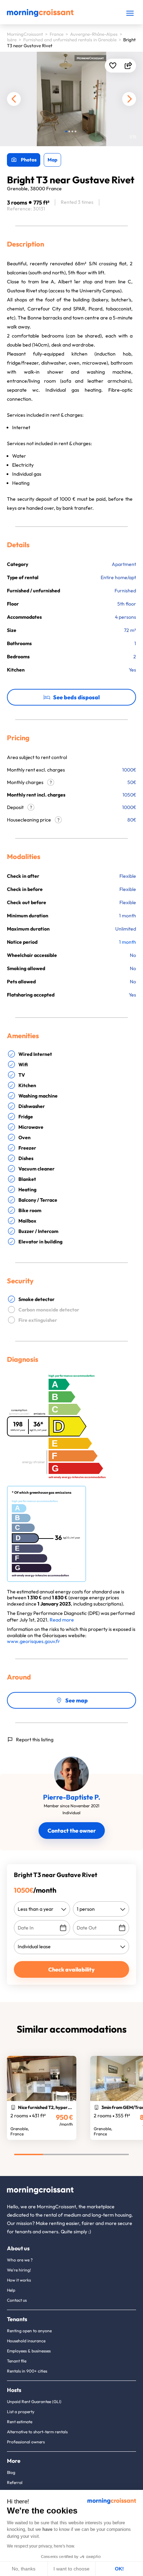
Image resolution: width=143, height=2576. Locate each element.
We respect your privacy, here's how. (41, 2546)
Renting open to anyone (29, 2331)
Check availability (71, 1969)
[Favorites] (113, 66)
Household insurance (26, 2341)
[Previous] (14, 99)
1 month (128, 942)
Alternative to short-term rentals (37, 2432)
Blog (11, 2472)
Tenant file (17, 2361)
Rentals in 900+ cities (27, 2371)
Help (11, 2290)
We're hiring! (19, 2270)
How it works (19, 2280)
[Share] (128, 66)
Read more (62, 1620)
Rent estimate (20, 2422)
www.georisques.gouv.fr (33, 1641)
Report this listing (35, 1740)
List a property (21, 2412)
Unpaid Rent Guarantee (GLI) (34, 2402)
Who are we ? (20, 2260)
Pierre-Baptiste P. (72, 1797)
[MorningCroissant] (40, 15)
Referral (15, 2482)
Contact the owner (72, 1831)
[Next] (129, 99)
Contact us (17, 2300)
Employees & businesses (29, 2351)
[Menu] (130, 13)
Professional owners (26, 2442)
